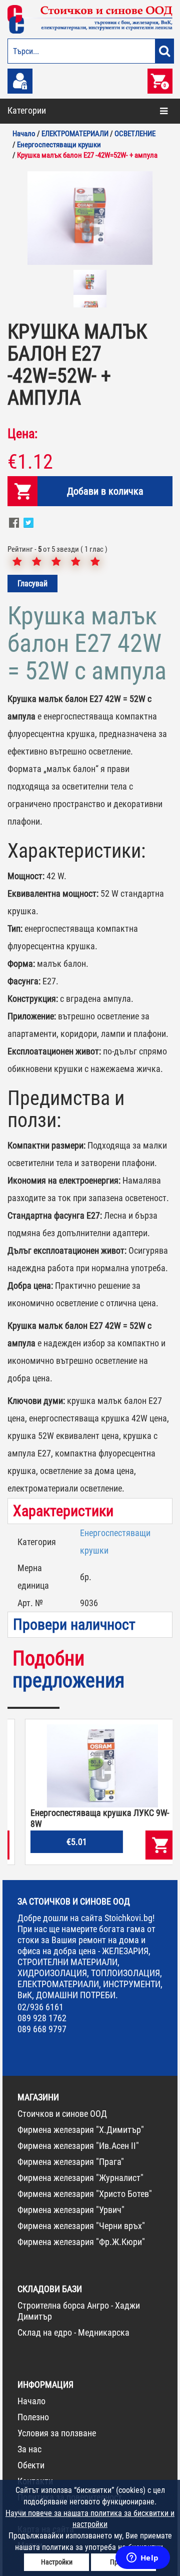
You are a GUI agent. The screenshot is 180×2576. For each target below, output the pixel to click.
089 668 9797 (42, 2029)
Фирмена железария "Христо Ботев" (85, 2194)
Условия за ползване (57, 2433)
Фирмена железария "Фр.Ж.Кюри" (81, 2242)
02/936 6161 (40, 2007)
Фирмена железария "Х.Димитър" (81, 2130)
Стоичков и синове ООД (62, 2114)
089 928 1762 (42, 2018)
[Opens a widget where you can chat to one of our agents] (142, 2558)
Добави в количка (105, 491)
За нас (29, 2449)
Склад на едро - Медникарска (73, 2332)
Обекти (31, 2465)
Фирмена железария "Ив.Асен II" (78, 2146)
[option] (90, 218)
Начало (31, 2401)
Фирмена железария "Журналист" (80, 2178)
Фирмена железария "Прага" (71, 2162)
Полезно (33, 2417)
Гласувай (32, 584)
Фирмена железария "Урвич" (71, 2210)
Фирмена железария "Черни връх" (81, 2226)
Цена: (22, 434)
